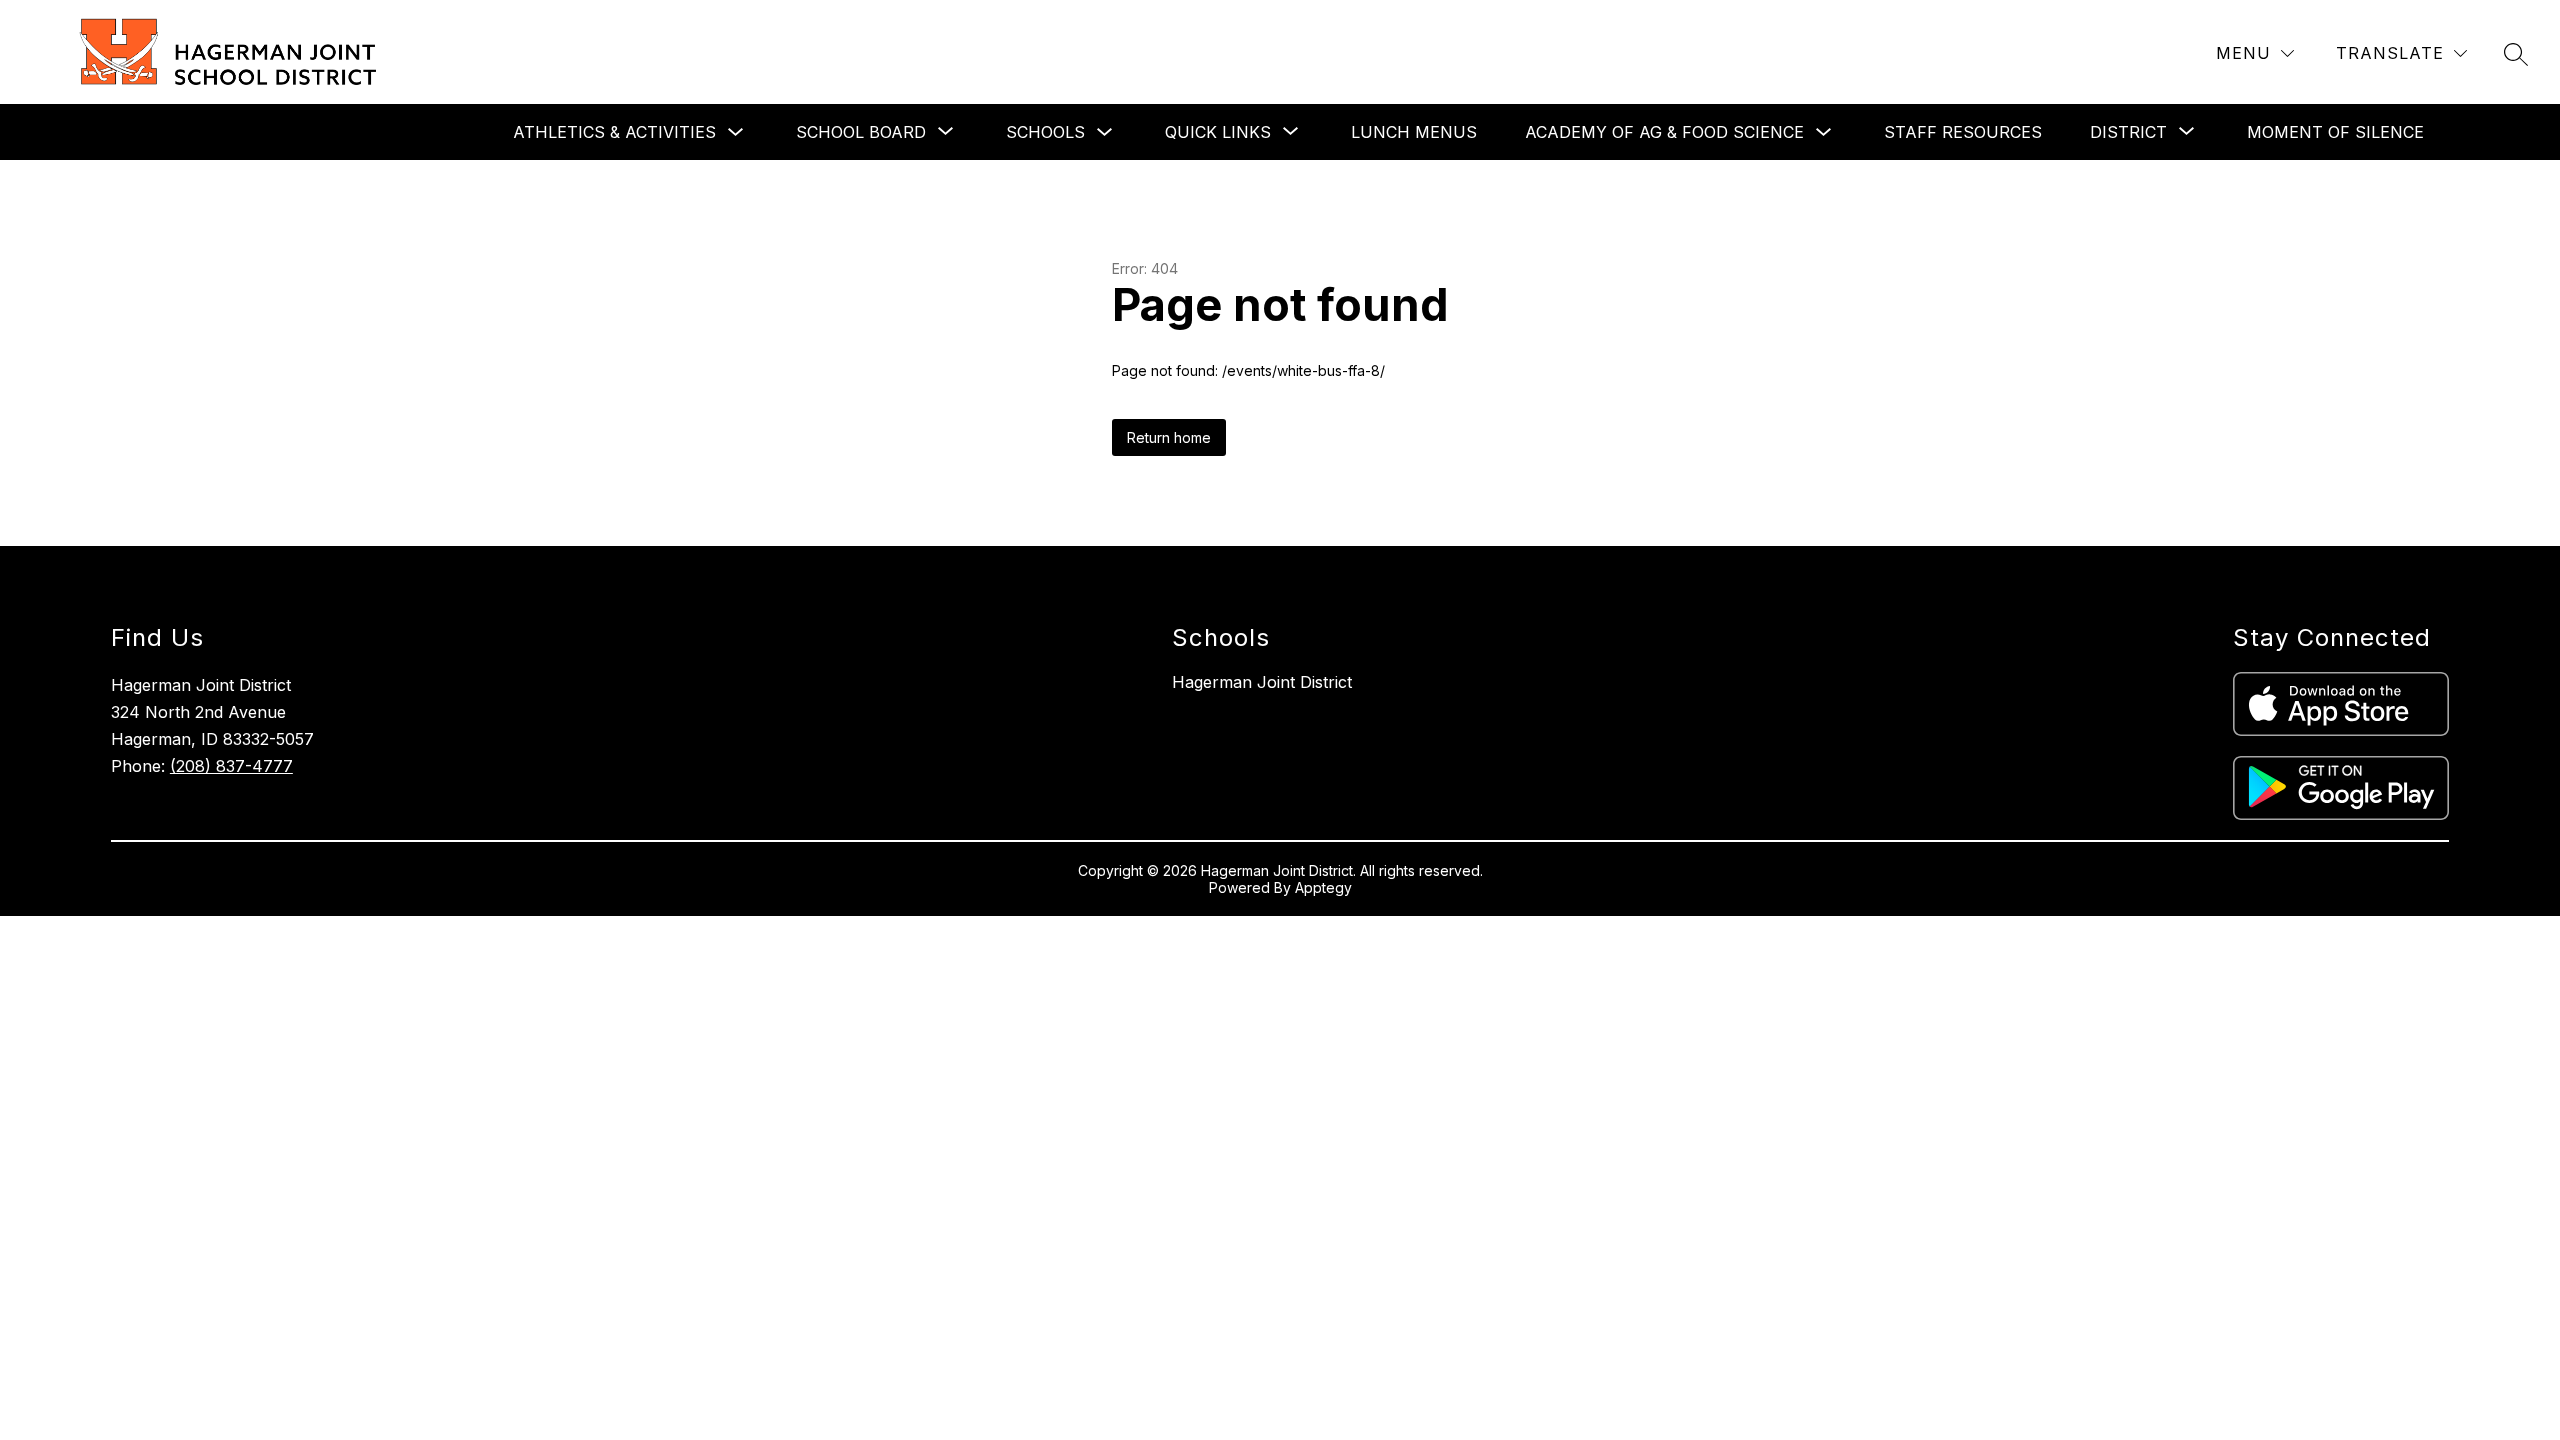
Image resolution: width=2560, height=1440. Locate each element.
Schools (1045, 132)
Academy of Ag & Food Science (1664, 132)
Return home (1169, 437)
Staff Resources (1963, 132)
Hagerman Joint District (1262, 682)
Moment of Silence (2335, 132)
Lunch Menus (1414, 132)
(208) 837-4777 (231, 766)
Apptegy (1323, 887)
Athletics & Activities (614, 132)
